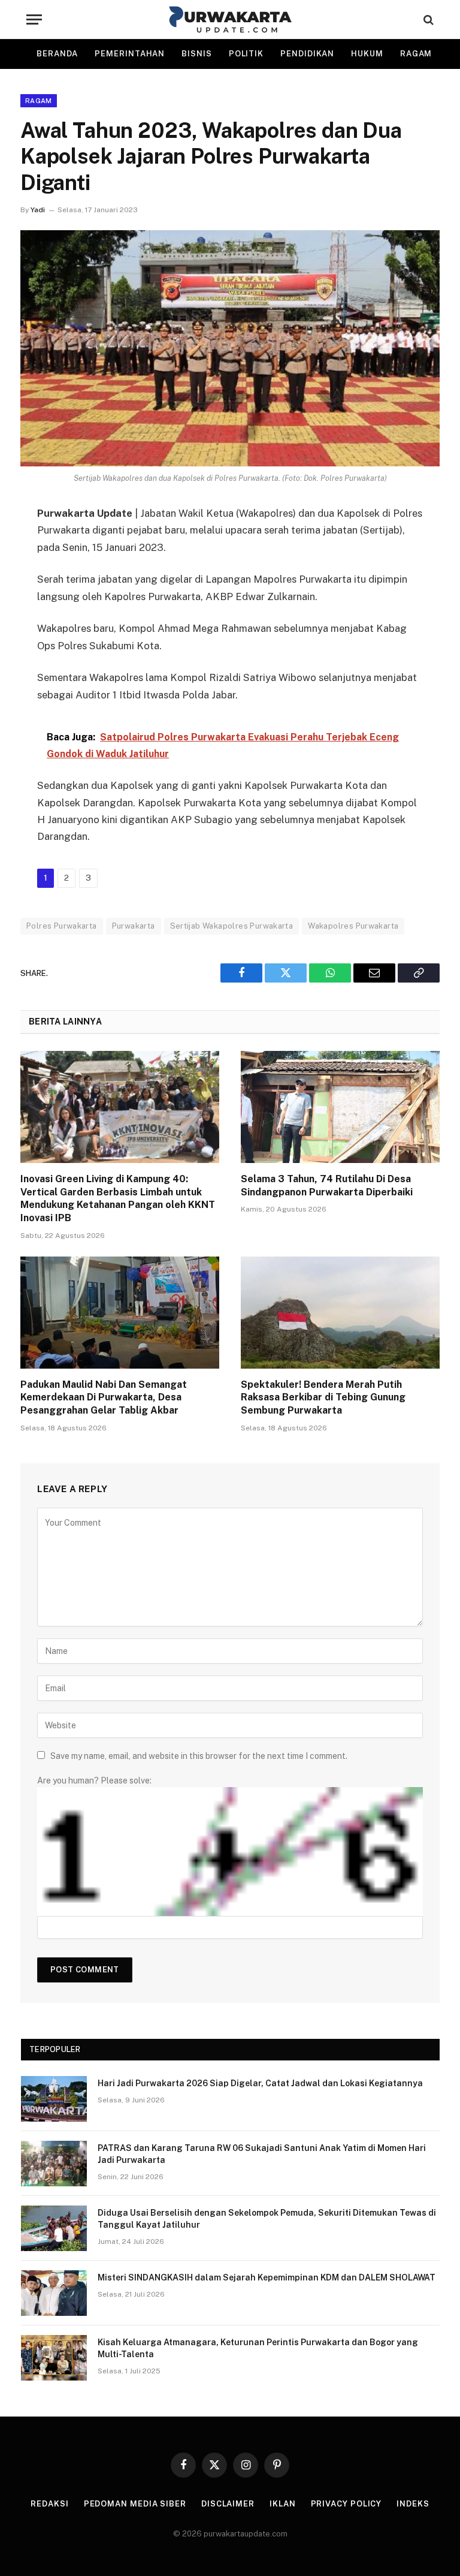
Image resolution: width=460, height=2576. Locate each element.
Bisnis (196, 54)
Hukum (367, 54)
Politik (246, 54)
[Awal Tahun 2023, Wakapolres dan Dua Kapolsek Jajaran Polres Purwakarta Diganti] (230, 348)
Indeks (413, 2504)
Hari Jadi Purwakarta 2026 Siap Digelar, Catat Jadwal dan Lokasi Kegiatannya (260, 2083)
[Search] (427, 19)
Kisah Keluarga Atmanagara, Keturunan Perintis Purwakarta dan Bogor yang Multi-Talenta (258, 2348)
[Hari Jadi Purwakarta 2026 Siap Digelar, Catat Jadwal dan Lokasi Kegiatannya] (54, 2099)
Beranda (57, 54)
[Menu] (34, 19)
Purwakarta (134, 926)
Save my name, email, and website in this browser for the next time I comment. (199, 1756)
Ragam (416, 54)
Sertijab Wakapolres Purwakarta (232, 926)
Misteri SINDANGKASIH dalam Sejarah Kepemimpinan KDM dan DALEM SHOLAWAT (267, 2277)
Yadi (38, 210)
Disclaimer (228, 2504)
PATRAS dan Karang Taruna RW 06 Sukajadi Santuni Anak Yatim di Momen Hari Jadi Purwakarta (262, 2154)
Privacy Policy (346, 2504)
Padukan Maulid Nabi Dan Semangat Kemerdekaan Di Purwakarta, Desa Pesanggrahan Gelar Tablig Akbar (104, 1398)
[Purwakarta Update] (230, 19)
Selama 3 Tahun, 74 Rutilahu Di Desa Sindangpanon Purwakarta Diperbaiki (327, 1185)
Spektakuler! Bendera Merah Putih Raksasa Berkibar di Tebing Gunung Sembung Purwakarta (323, 1398)
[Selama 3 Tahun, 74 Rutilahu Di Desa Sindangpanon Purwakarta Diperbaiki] (340, 1107)
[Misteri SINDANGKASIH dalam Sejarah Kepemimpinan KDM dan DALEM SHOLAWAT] (54, 2293)
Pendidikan (307, 54)
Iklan (283, 2504)
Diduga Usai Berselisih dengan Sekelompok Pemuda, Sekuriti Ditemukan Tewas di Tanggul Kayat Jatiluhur (267, 2219)
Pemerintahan (130, 54)
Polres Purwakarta (62, 926)
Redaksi (49, 2504)
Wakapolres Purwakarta (353, 926)
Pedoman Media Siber (135, 2504)
